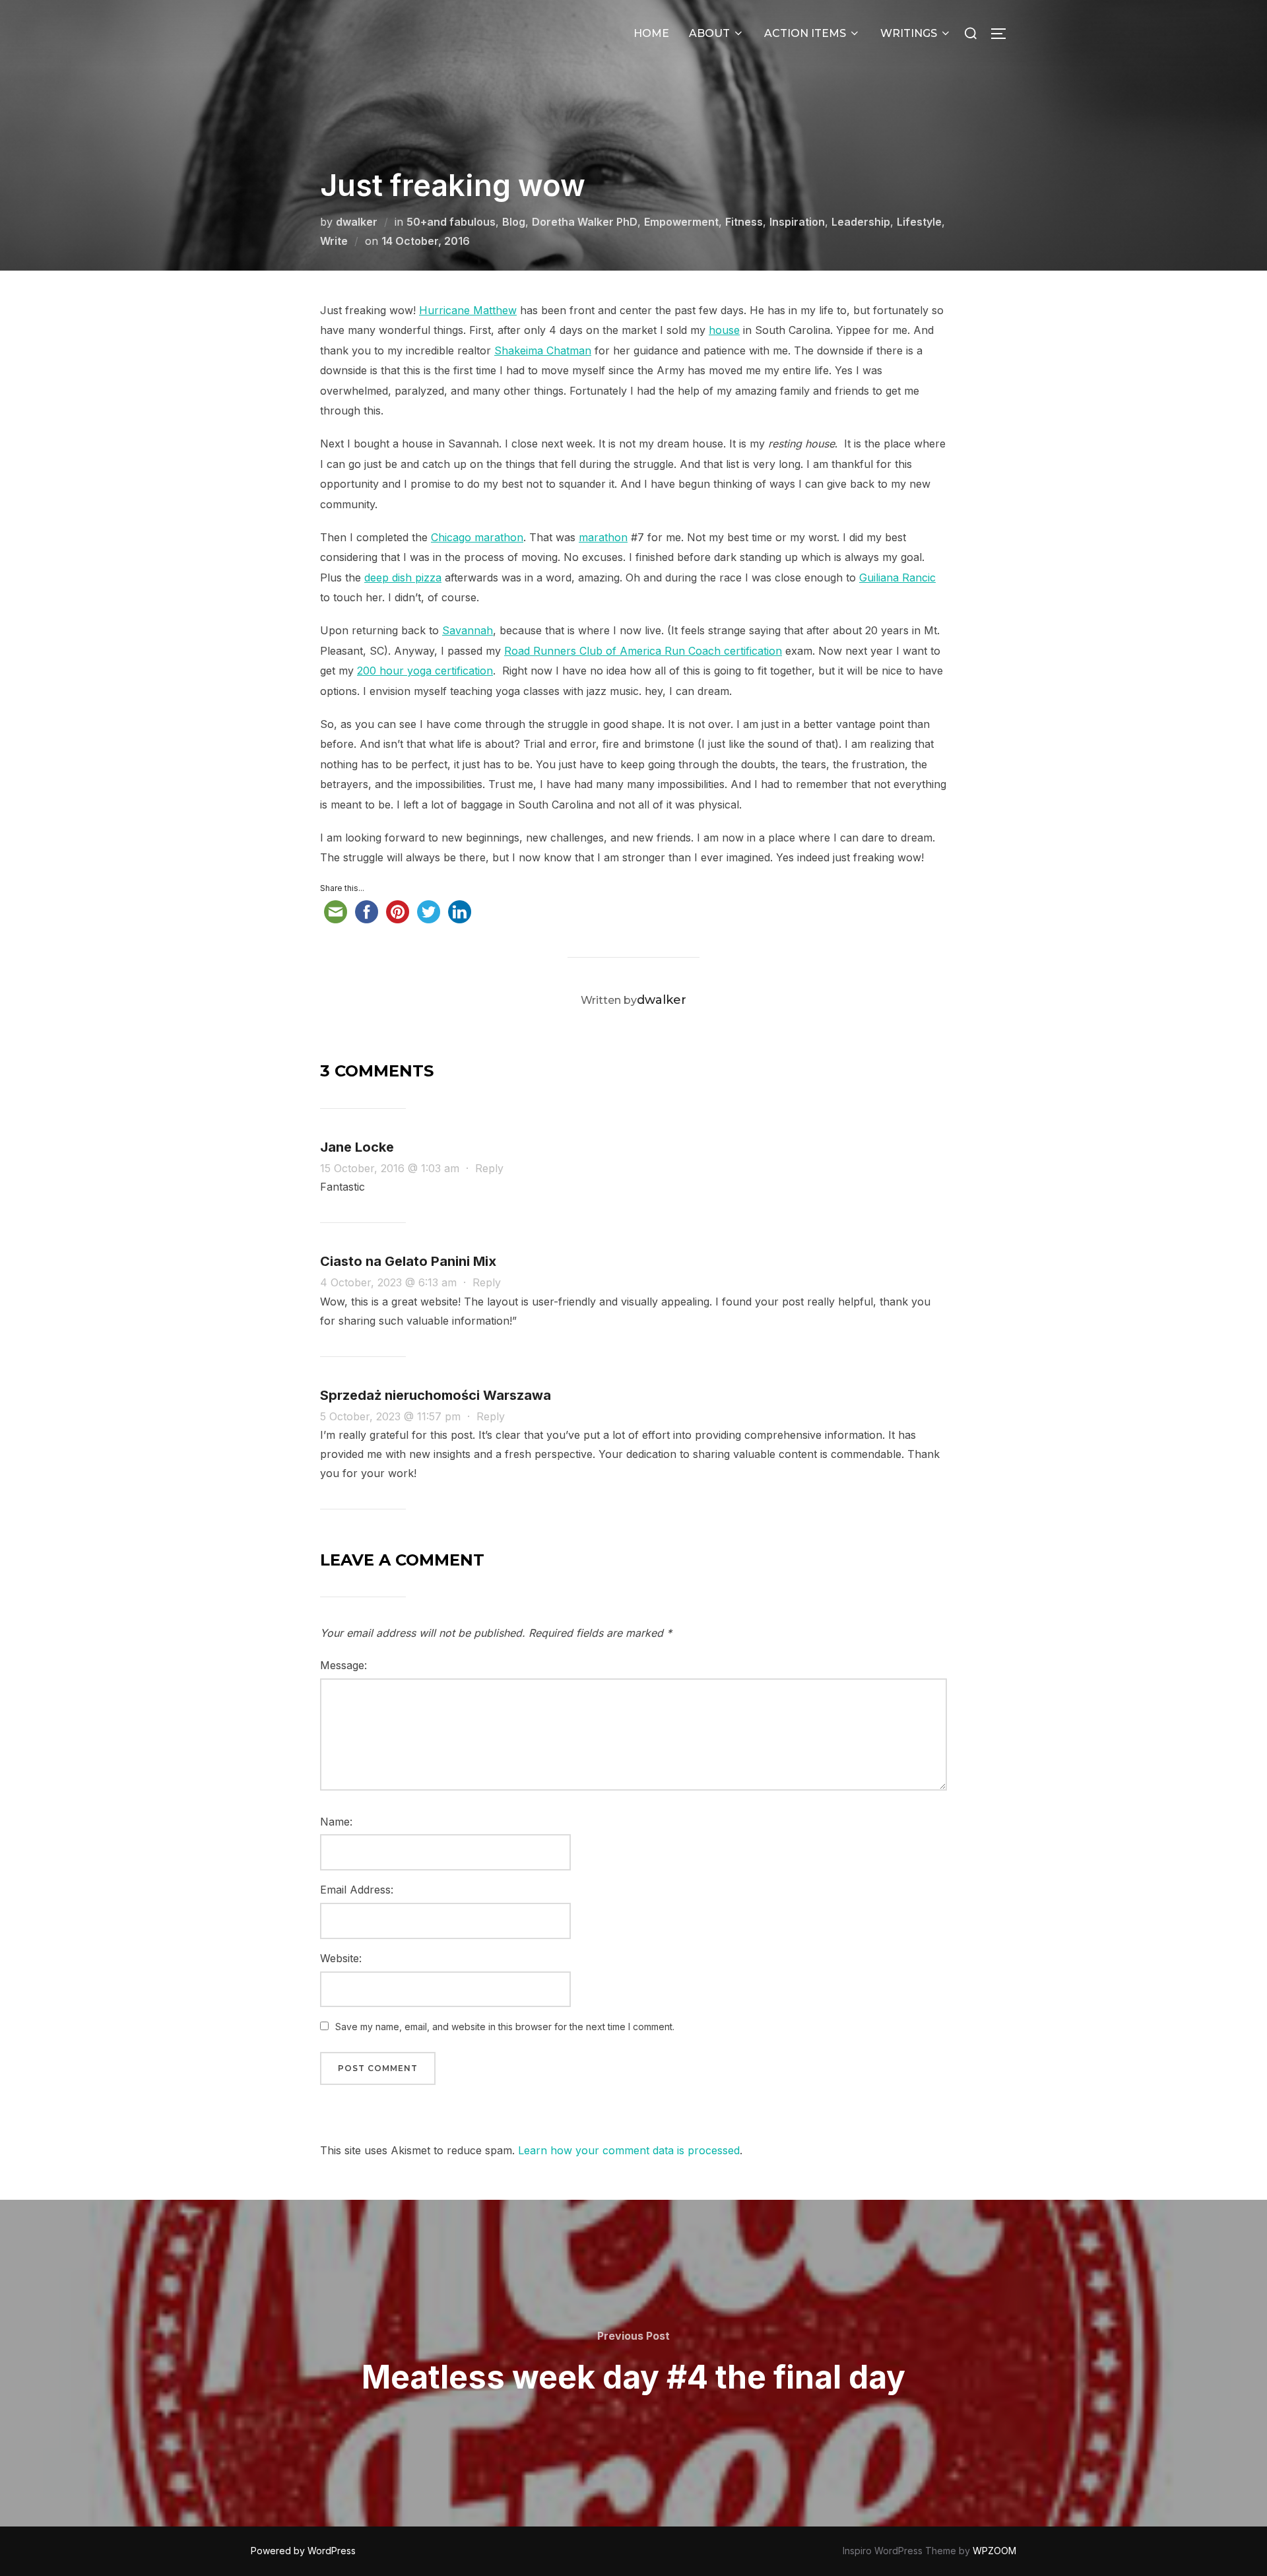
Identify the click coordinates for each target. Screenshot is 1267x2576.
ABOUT (709, 33)
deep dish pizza (403, 578)
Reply (489, 1168)
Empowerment (681, 222)
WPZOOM (994, 2551)
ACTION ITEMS (805, 33)
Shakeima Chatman (543, 350)
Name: (336, 1822)
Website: (341, 1958)
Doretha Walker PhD (585, 222)
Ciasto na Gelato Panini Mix (408, 1261)
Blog (514, 222)
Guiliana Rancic (897, 578)
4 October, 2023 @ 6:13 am (390, 1282)
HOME (651, 33)
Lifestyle (919, 222)
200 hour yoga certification (425, 671)
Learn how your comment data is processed (629, 2150)
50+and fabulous (451, 222)
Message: (343, 1665)
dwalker (357, 222)
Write (334, 241)
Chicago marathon (477, 537)
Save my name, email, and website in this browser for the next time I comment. (505, 2027)
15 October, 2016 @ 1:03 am (391, 1168)
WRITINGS (909, 33)
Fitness (744, 222)
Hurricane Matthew (468, 310)
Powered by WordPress (303, 2551)
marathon (603, 537)
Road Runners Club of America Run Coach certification (643, 651)
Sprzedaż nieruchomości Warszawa (436, 1395)
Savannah (468, 630)
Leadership (861, 222)
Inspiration (797, 222)
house (724, 330)
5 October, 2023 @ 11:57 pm (392, 1416)
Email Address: (357, 1890)
